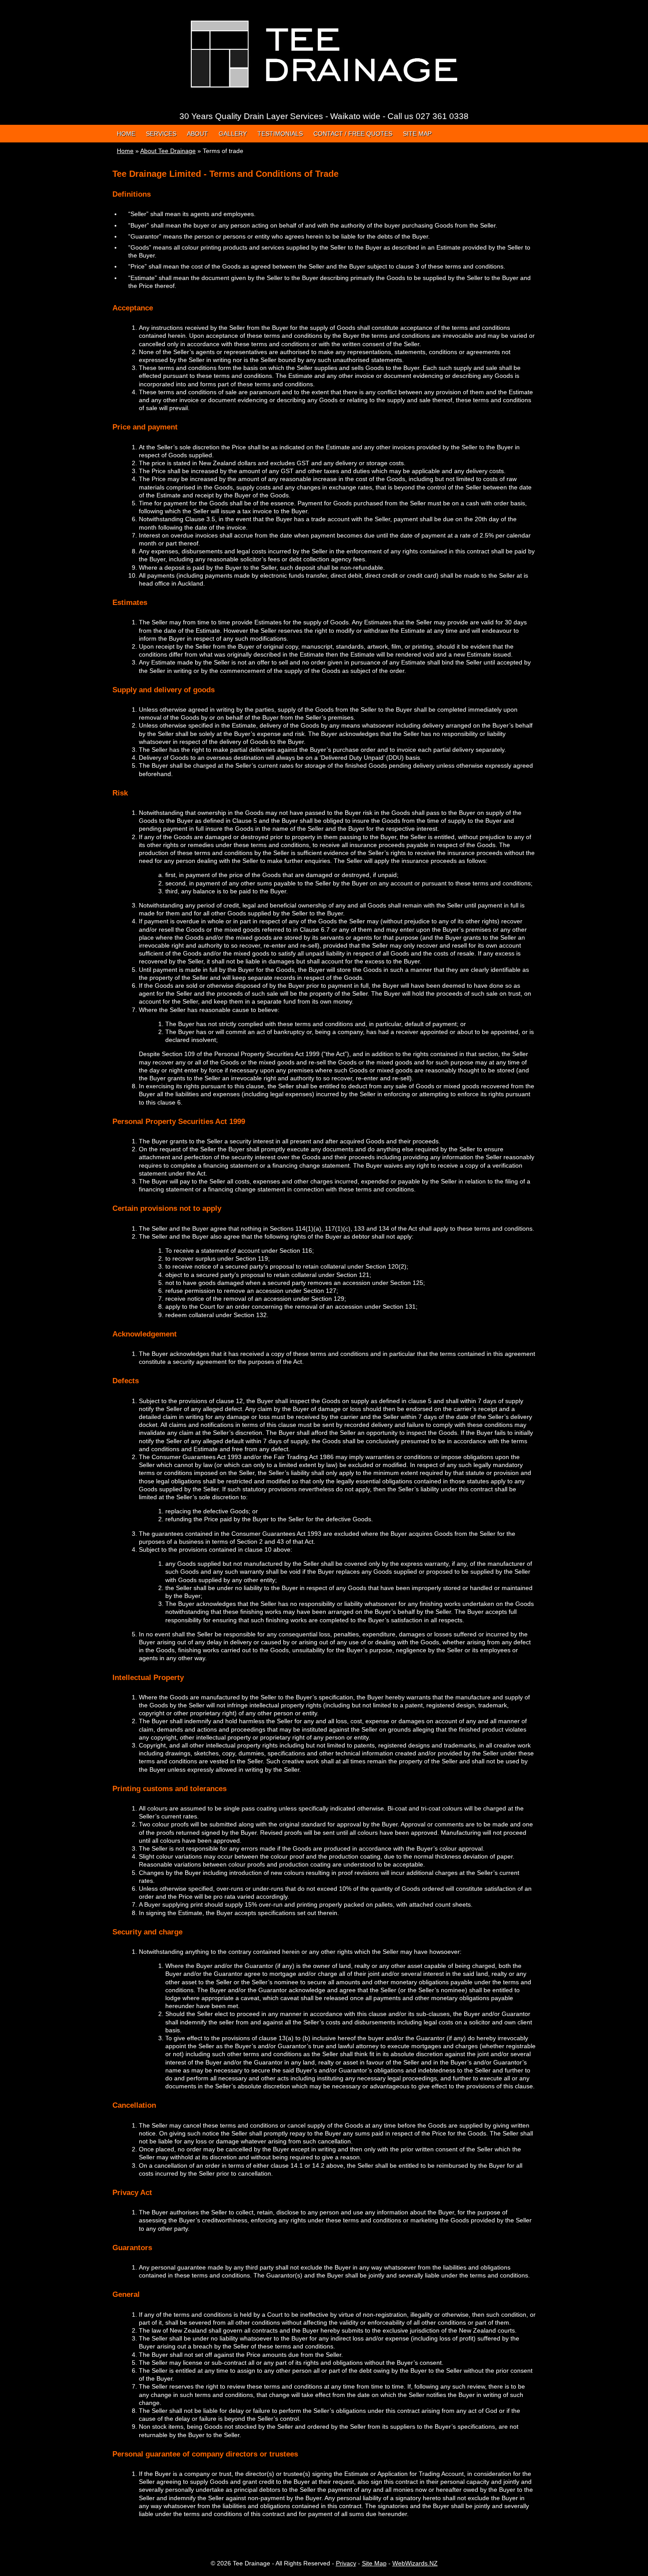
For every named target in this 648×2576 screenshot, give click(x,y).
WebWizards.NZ (415, 2563)
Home (126, 134)
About (197, 134)
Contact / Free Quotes (353, 134)
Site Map (417, 134)
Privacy (346, 2563)
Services (161, 134)
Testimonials (280, 134)
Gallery (233, 134)
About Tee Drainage (168, 151)
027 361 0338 (442, 116)
